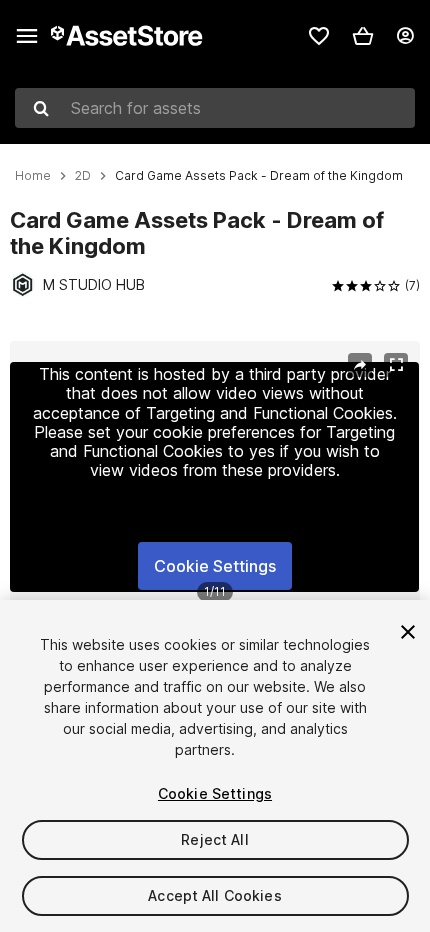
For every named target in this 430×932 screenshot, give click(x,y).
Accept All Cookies (215, 895)
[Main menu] (27, 36)
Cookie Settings (215, 566)
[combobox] (215, 108)
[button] (363, 36)
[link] (319, 36)
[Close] (408, 632)
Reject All (214, 839)
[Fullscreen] (396, 365)
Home (33, 176)
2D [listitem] (83, 176)
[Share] (360, 365)
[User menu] (405, 36)
